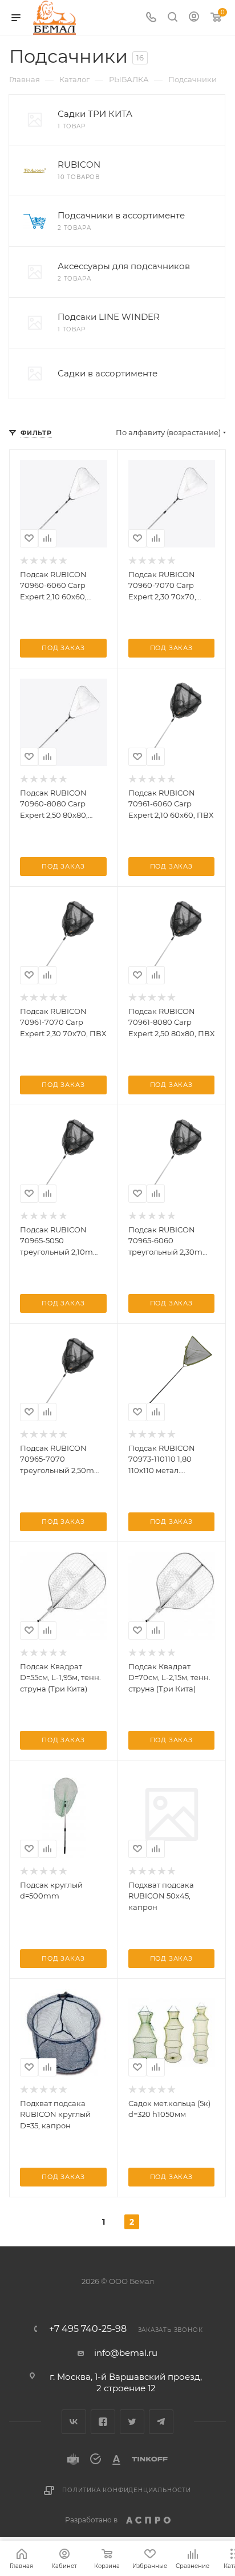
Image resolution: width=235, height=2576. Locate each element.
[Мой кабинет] (194, 18)
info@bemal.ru (126, 2353)
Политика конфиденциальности (127, 2490)
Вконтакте (74, 2422)
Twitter (132, 2422)
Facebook (103, 2422)
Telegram (161, 2422)
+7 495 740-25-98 (88, 2329)
